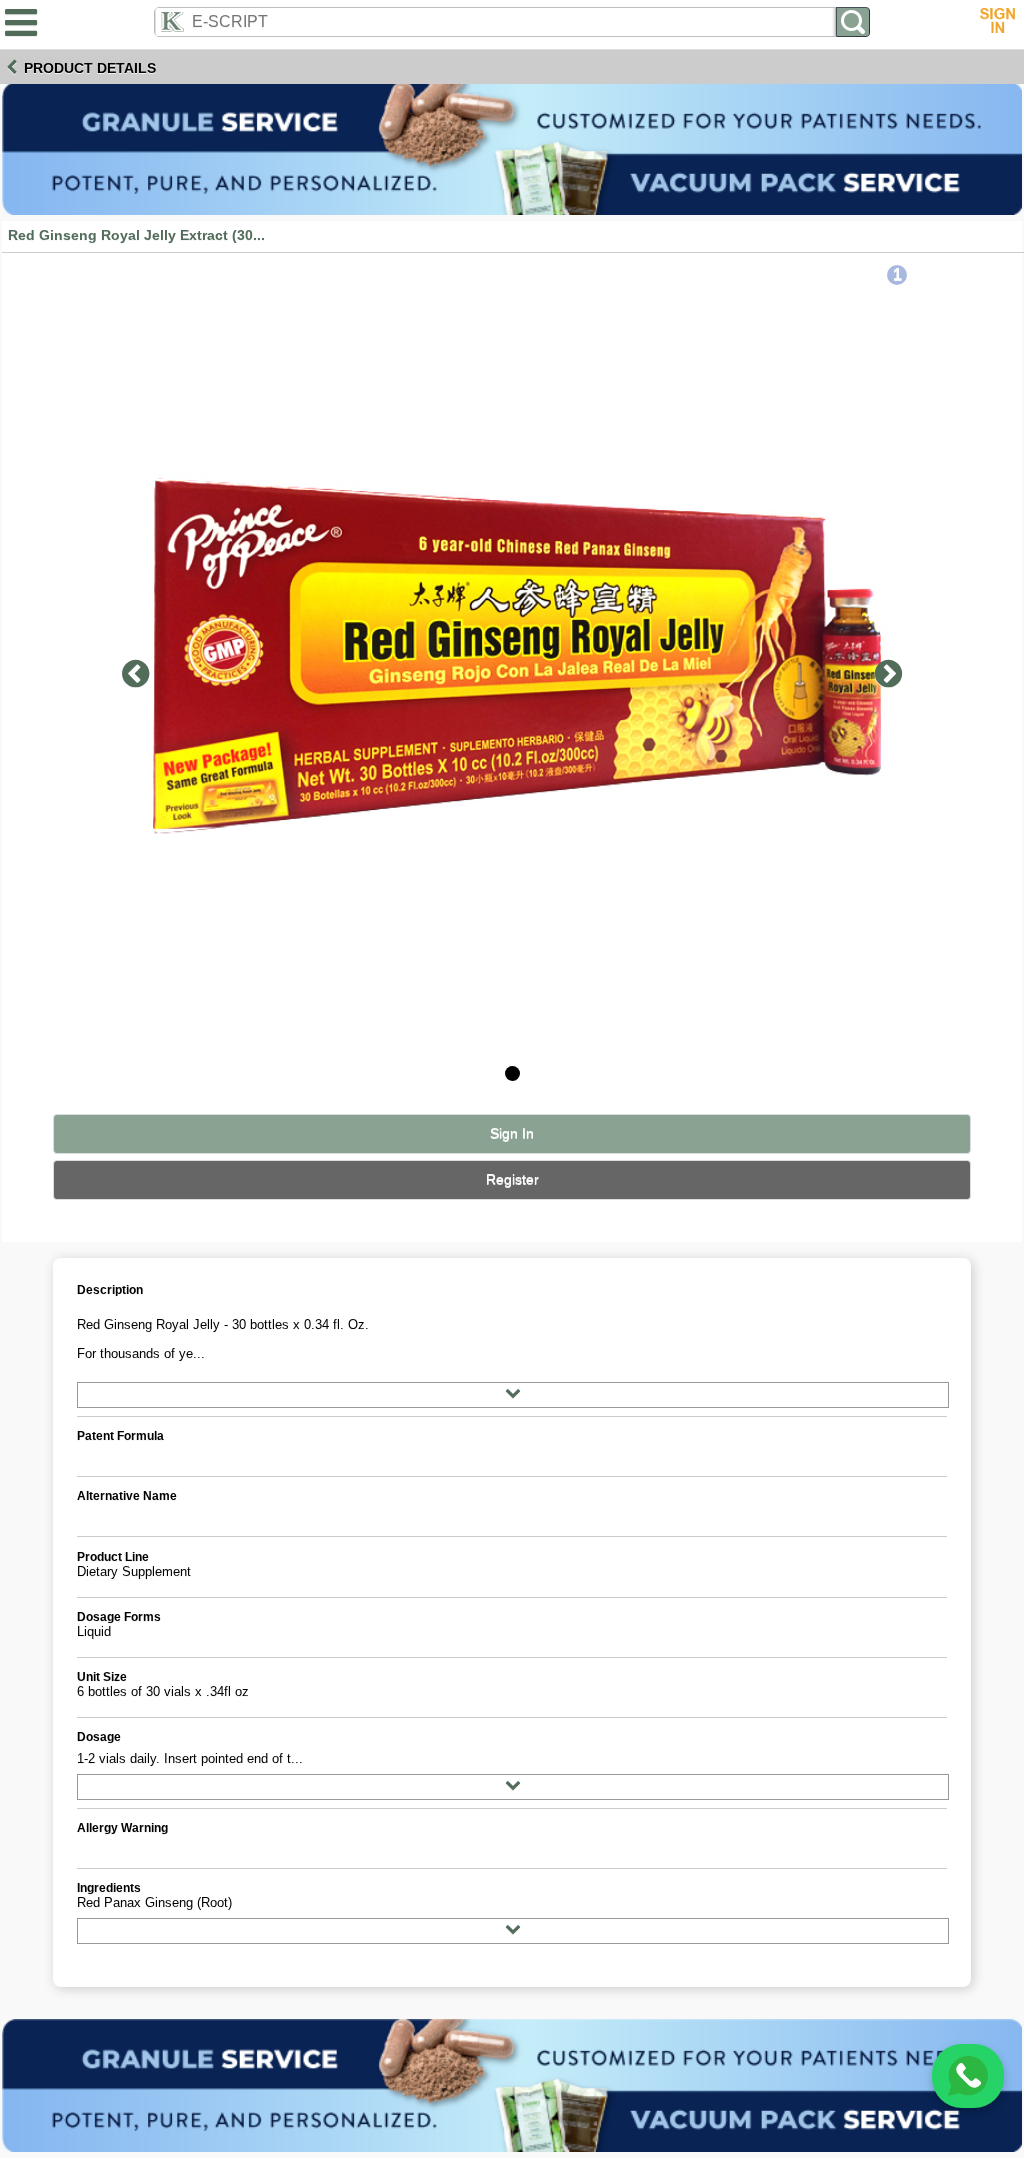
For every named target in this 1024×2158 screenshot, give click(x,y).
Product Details (90, 68)
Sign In (512, 1133)
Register (512, 1179)
